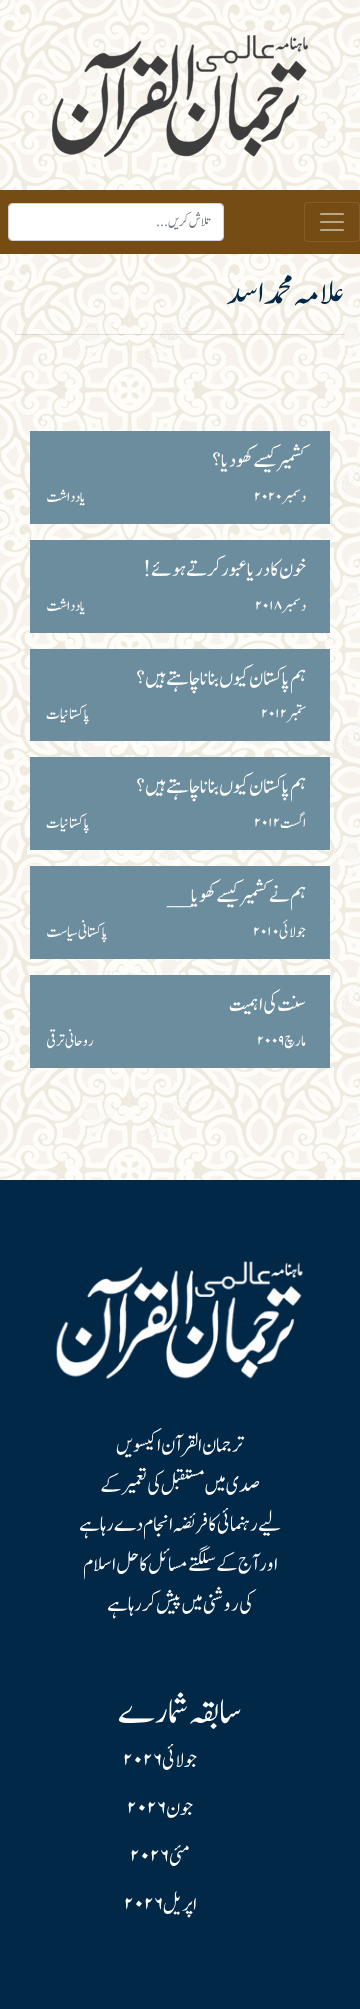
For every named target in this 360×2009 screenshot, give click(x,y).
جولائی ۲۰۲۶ (160, 1761)
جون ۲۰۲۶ (160, 1809)
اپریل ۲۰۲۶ (160, 1905)
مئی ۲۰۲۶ (160, 1857)
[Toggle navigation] (332, 222)
